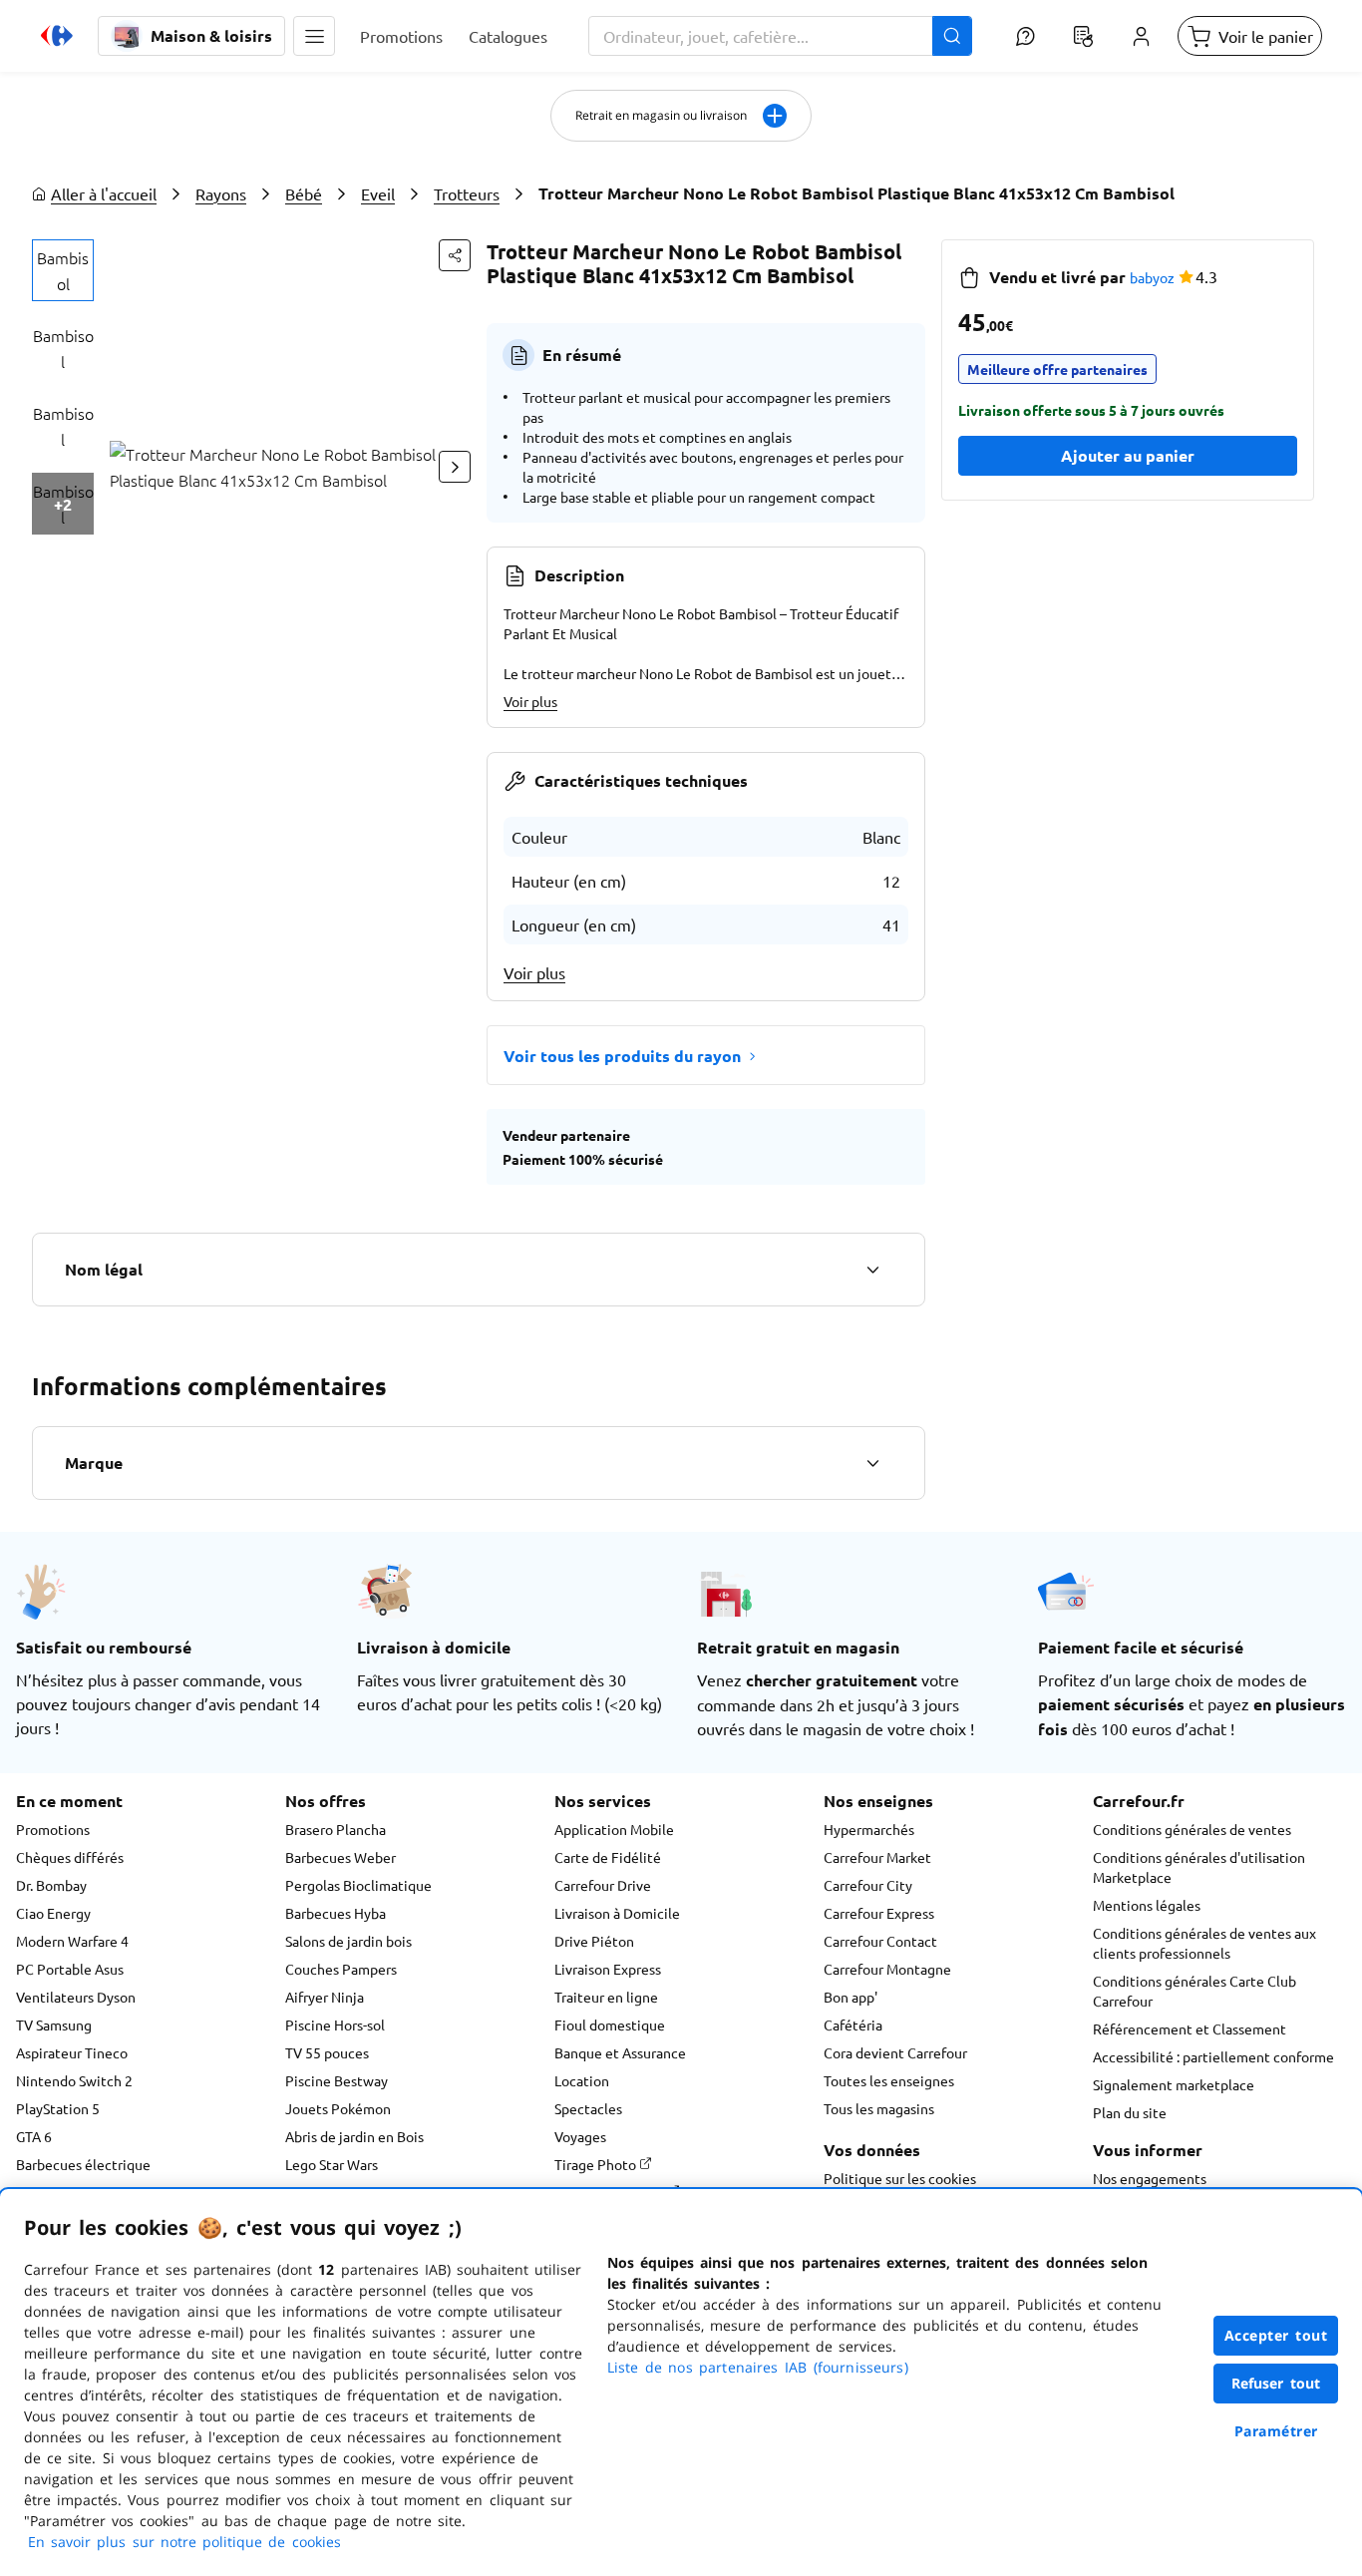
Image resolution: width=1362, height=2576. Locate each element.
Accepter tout (1276, 2335)
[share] (455, 255)
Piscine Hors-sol (335, 2024)
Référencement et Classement (1190, 2028)
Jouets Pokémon (338, 2108)
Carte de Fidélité (608, 1857)
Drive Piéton (594, 1941)
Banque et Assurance (620, 2052)
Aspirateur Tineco (72, 2052)
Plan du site (1130, 2112)
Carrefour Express (879, 1913)
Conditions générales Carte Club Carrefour (1194, 1991)
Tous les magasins (879, 2108)
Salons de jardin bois (348, 1941)
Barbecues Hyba (336, 1913)
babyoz (1152, 277)
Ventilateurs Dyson (76, 1997)
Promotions (53, 1829)
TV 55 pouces (327, 2052)
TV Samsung (54, 2024)
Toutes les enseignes (889, 2080)
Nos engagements (1150, 2178)
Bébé (304, 193)
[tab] (63, 270)
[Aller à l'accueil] (57, 36)
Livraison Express (608, 1969)
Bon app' (851, 1997)
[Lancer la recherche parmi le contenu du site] (952, 36)
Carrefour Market (877, 1857)
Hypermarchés (869, 1829)
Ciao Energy (53, 1913)
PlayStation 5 (58, 2108)
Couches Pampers (341, 1969)
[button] (314, 36)
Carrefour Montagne (887, 1969)
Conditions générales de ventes (1192, 1829)
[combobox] (780, 36)
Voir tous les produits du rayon (622, 1056)
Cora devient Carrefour (895, 2052)
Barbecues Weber (340, 1857)
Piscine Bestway (337, 2080)
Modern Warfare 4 (72, 1941)
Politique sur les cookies (900, 2178)
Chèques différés (70, 1857)
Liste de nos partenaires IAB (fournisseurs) (758, 2367)
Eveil (378, 193)
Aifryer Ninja (325, 1997)
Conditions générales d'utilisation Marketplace (1199, 1867)
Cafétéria (853, 2024)
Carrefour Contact (880, 1941)
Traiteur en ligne (606, 1997)
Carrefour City (868, 1885)
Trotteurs (467, 193)
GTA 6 (34, 2136)
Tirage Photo (597, 2164)
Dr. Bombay (51, 1885)
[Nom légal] (872, 1270)
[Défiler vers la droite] (455, 467)
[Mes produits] (1083, 36)
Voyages (580, 2136)
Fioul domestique (610, 2024)
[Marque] (872, 1463)
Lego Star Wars (332, 2164)
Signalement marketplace (1174, 2084)
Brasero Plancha (336, 1829)
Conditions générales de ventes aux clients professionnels (1204, 1943)
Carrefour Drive (603, 1885)
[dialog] (681, 2383)
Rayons (221, 193)
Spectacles (588, 2108)
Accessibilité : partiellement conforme (1213, 2056)
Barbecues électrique (83, 2164)
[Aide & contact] (1025, 36)
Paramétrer (1276, 2431)
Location (582, 2080)
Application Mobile (614, 1829)
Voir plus (530, 701)
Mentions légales (1147, 1905)
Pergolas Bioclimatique (358, 1885)
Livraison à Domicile (617, 1913)
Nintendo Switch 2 (74, 2080)
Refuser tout (1276, 2383)
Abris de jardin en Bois (354, 2136)
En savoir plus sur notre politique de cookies (184, 2542)
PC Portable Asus (70, 1969)
